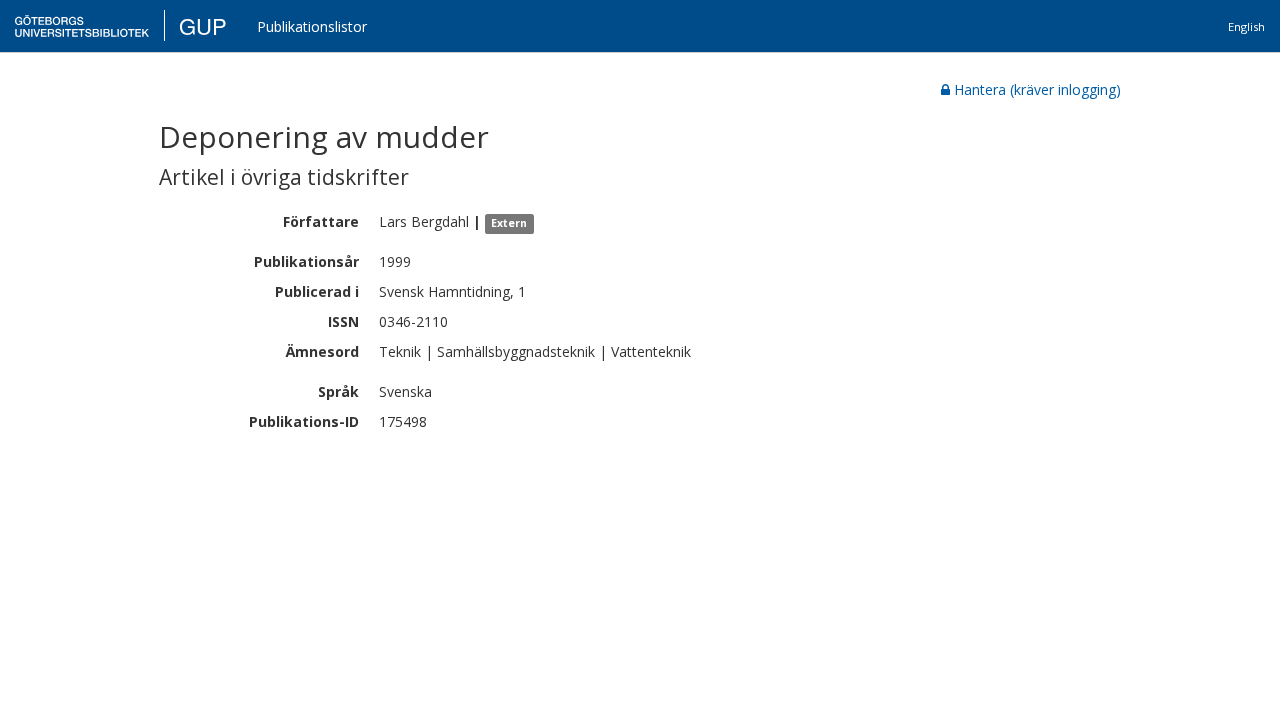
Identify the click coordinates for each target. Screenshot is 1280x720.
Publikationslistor (312, 26)
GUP (203, 25)
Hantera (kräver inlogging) (1037, 89)
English (1246, 26)
